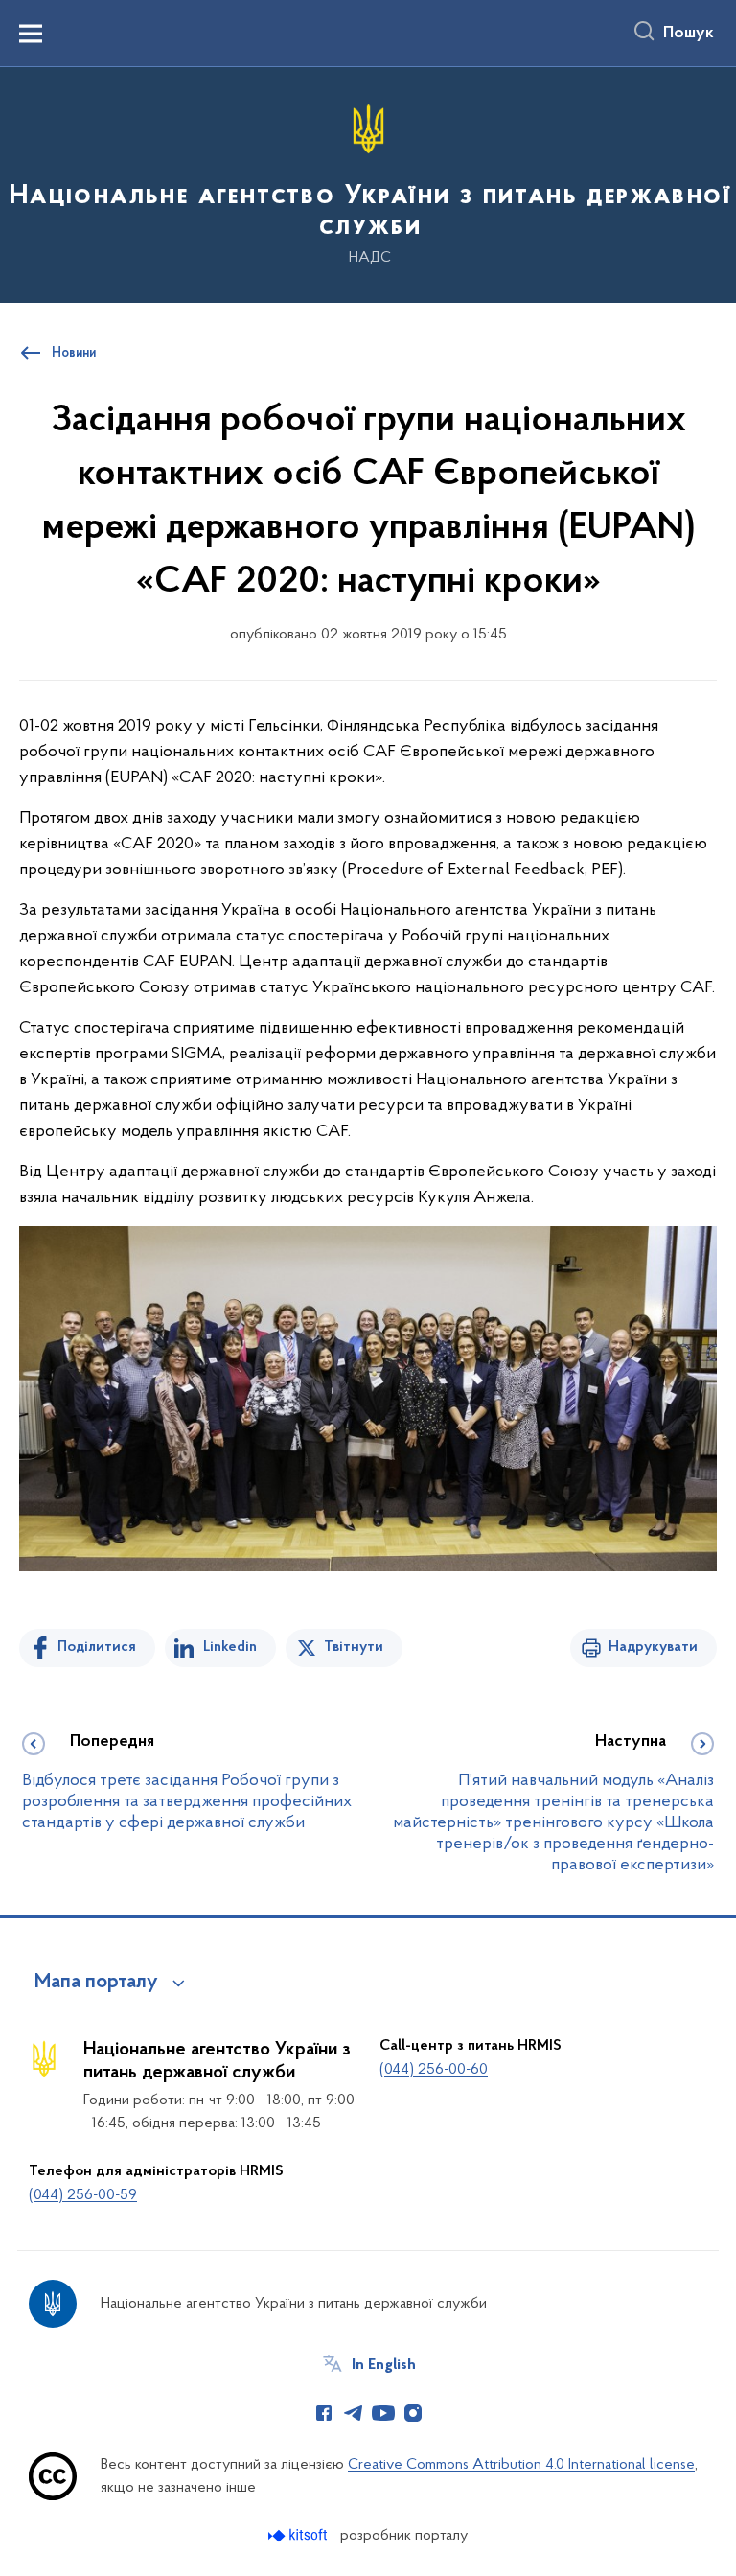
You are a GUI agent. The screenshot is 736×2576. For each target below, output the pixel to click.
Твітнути (354, 1647)
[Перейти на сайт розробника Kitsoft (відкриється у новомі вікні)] (299, 2535)
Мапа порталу (96, 1983)
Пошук (689, 34)
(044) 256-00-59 (83, 2195)
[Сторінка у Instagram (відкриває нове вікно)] (413, 2413)
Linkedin (230, 1647)
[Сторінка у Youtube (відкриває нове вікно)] (383, 2413)
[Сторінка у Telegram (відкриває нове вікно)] (354, 2413)
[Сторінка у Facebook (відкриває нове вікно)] (324, 2413)
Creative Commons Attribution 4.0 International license (521, 2465)
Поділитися (97, 1647)
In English (384, 2365)
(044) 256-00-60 (434, 2070)
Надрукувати (653, 1647)
